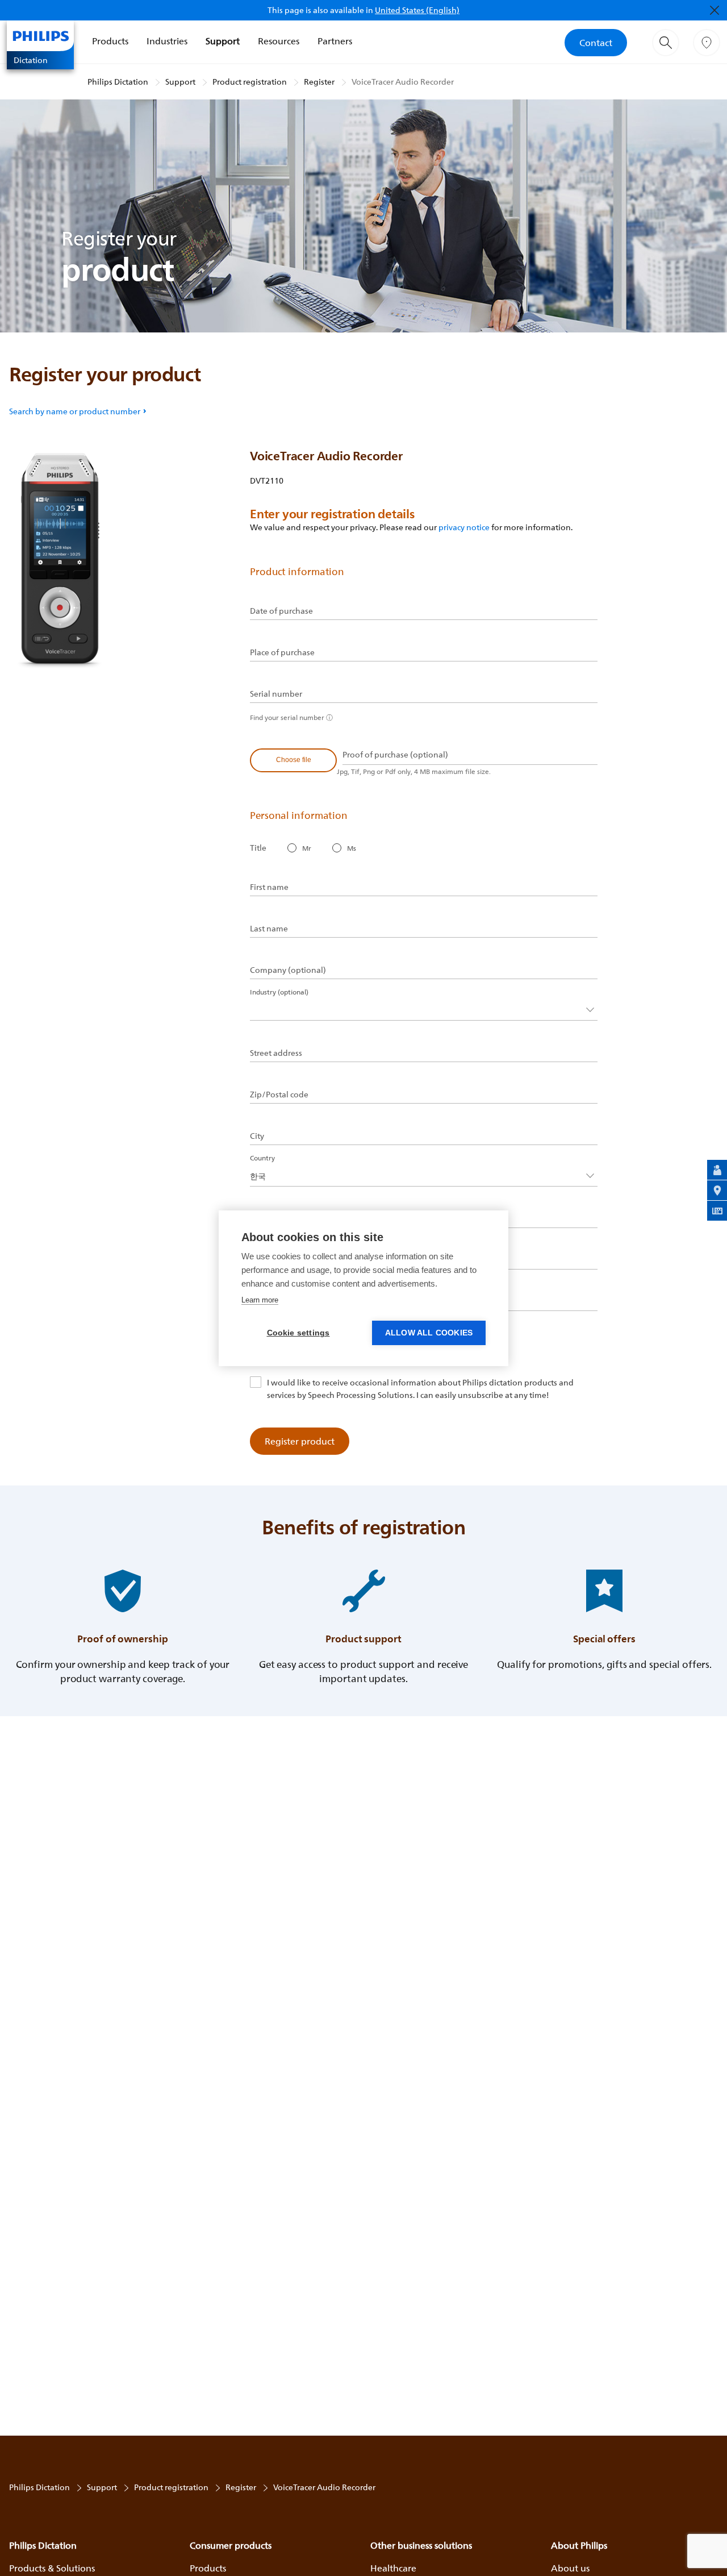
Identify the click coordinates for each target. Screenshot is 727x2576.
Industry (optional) (279, 992)
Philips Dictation (118, 82)
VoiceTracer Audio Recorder (403, 82)
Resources (279, 41)
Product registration (250, 82)
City (257, 1136)
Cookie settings (298, 1333)
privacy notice (464, 527)
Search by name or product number (75, 411)
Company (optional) (288, 970)
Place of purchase (282, 652)
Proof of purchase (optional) (395, 755)
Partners (335, 41)
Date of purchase (281, 611)
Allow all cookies (429, 1333)
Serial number (276, 694)
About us (570, 2568)
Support (223, 41)
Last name (269, 929)
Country (262, 1158)
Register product (300, 1441)
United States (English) (417, 10)
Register (319, 82)
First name (269, 887)
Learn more (260, 1300)
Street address (276, 1053)
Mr (307, 848)
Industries (167, 41)
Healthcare (393, 2568)
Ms (352, 848)
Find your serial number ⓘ (291, 717)
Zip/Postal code (279, 1095)
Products (110, 41)
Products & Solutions (52, 2568)
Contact (596, 43)
